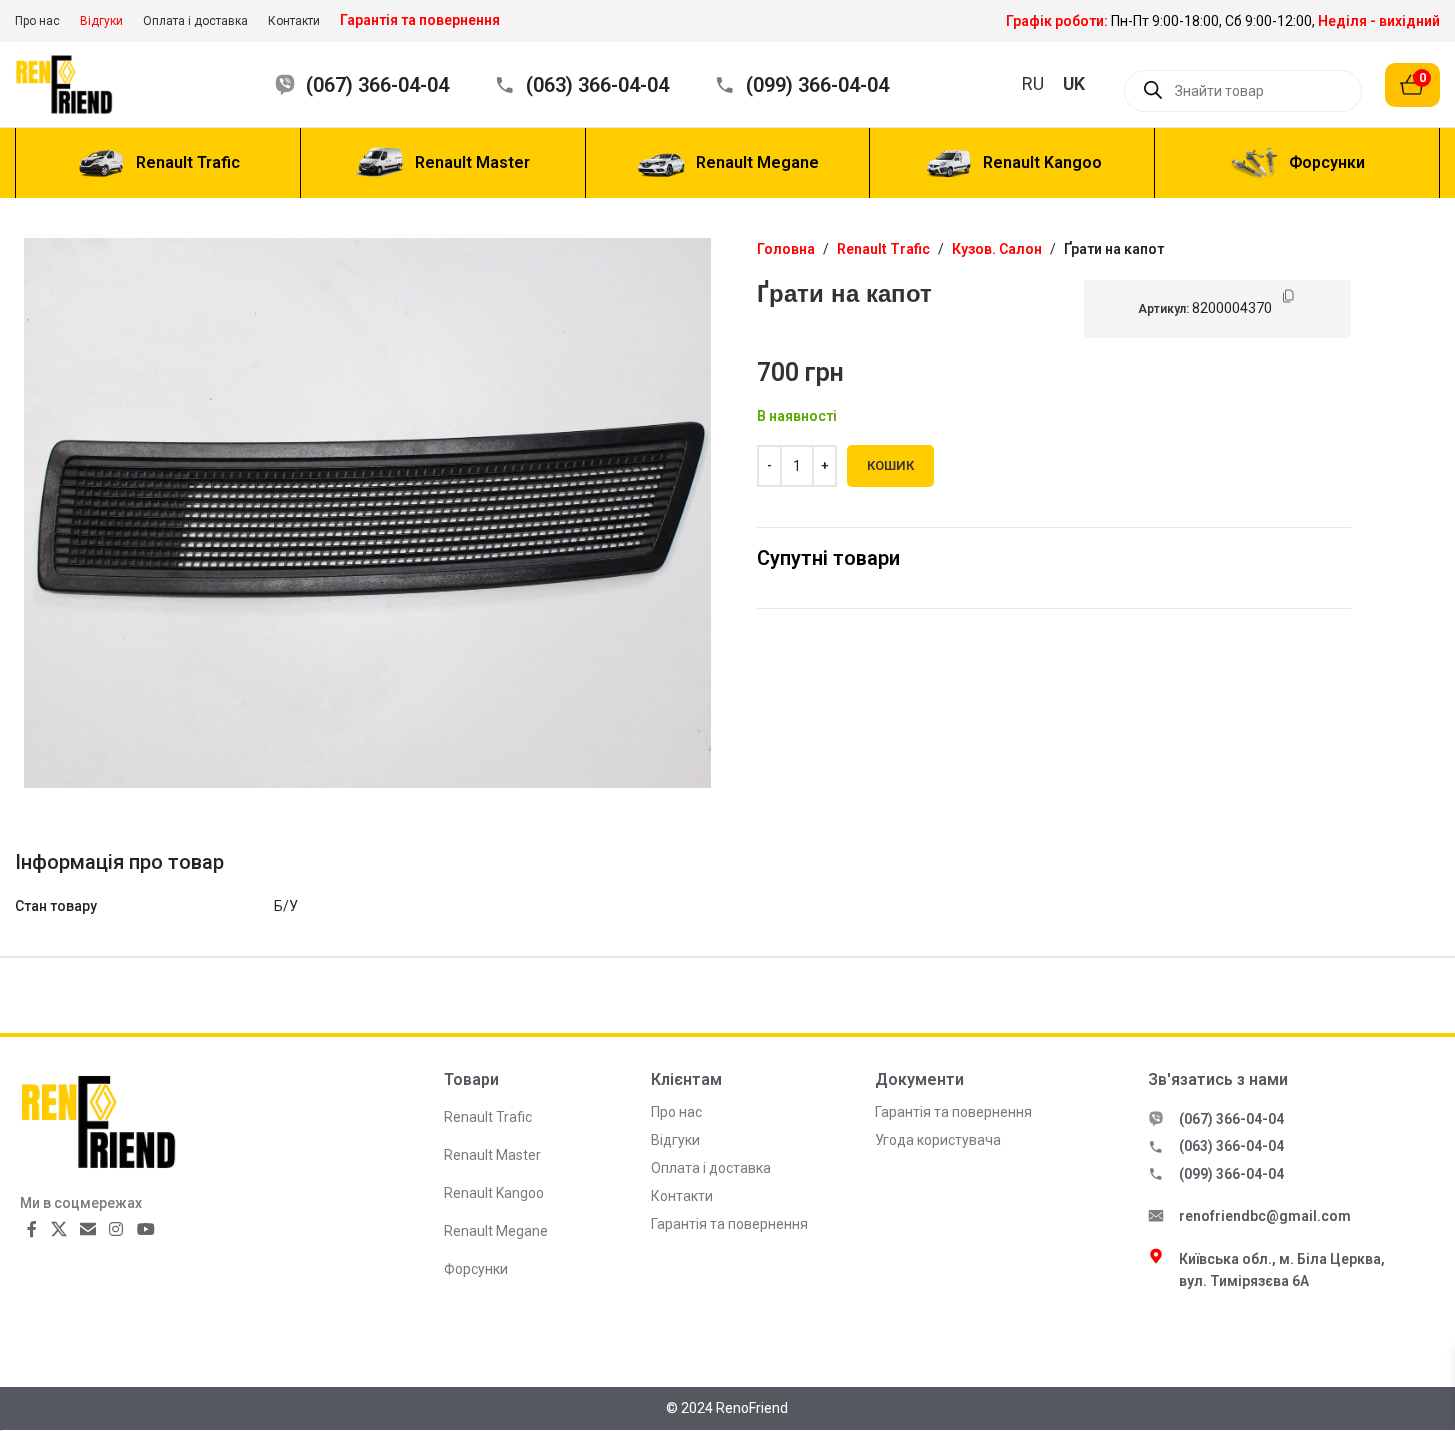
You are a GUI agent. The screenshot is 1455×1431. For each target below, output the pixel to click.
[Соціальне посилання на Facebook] (32, 1229)
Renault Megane (496, 1231)
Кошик (890, 465)
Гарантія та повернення (729, 1224)
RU (1033, 83)
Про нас (676, 1112)
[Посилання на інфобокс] (1223, 21)
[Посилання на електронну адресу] (87, 1229)
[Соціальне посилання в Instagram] (116, 1229)
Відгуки (675, 1140)
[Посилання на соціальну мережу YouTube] (145, 1229)
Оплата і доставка (711, 1168)
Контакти (682, 1196)
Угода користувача (938, 1140)
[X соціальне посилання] (58, 1229)
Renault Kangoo (494, 1193)
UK (1074, 83)
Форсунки (476, 1269)
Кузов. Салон (997, 249)
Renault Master (492, 1155)
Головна (786, 249)
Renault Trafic (883, 249)
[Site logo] (77, 83)
